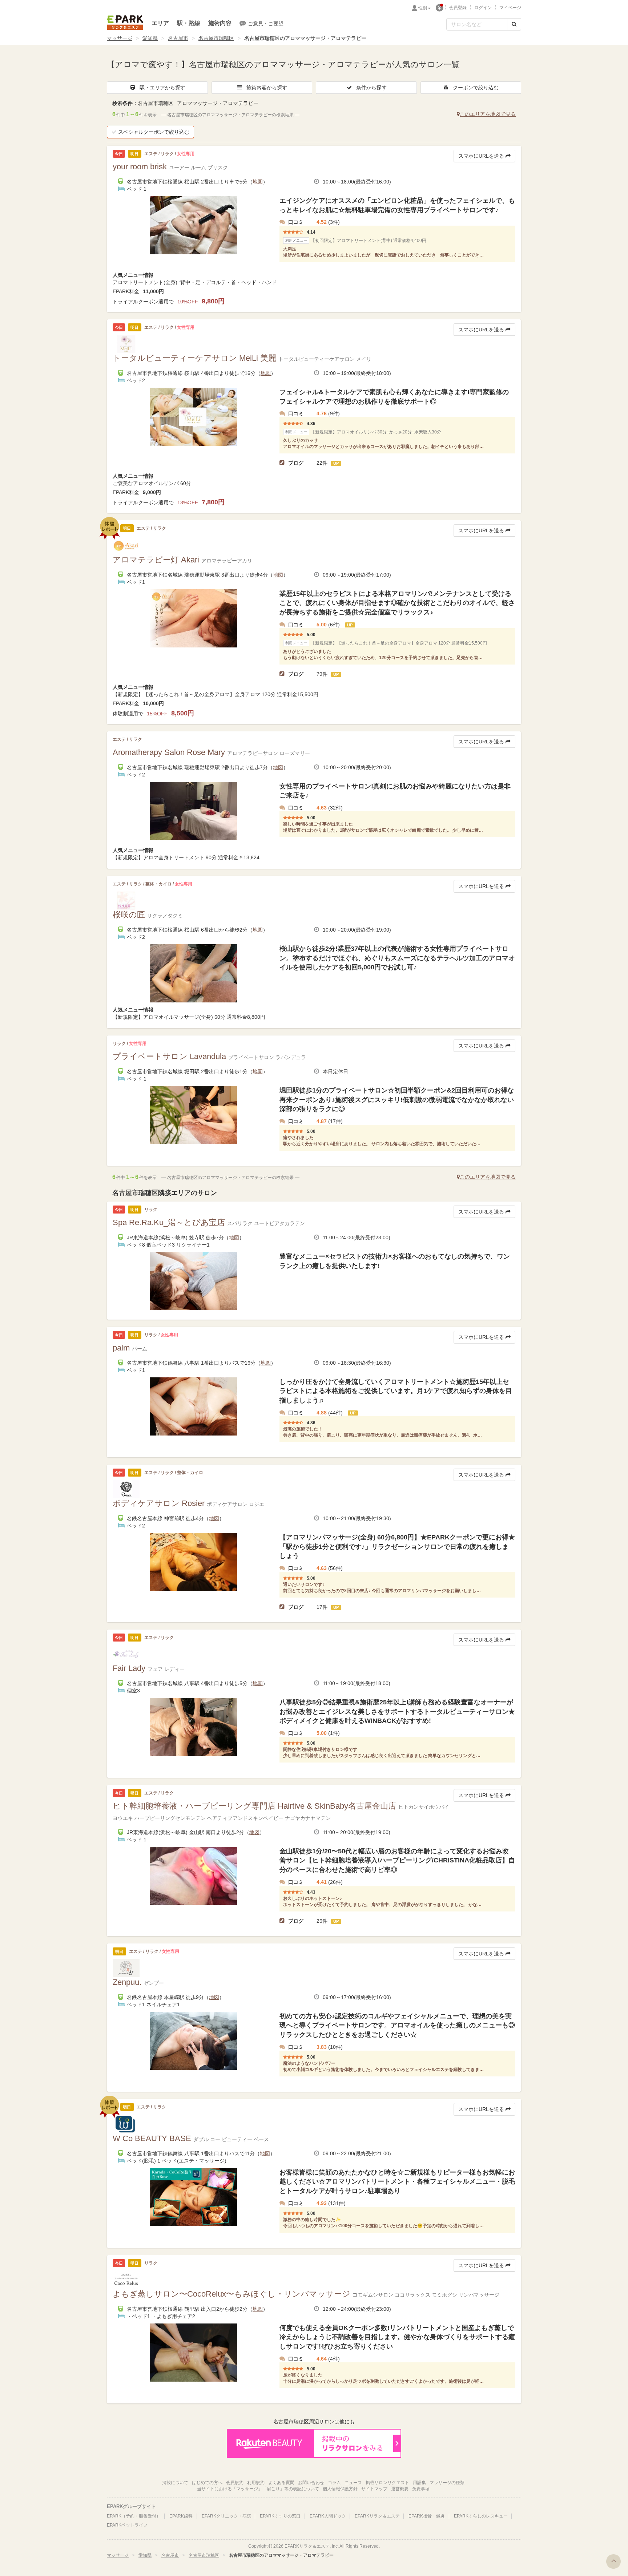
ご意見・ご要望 (266, 24)
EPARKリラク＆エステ (125, 23)
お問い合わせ (311, 2483)
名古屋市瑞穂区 (216, 38)
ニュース (353, 2483)
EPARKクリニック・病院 (226, 2516)
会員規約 (235, 2483)
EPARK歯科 (181, 2516)
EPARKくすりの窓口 (280, 2516)
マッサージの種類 (447, 2483)
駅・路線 (189, 23)
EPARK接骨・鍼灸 (427, 2516)
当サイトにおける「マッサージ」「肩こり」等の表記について (258, 2489)
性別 (423, 8)
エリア (160, 23)
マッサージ (120, 38)
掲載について (175, 2483)
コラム (334, 2483)
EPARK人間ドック (328, 2516)
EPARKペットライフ (127, 2525)
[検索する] (514, 24)
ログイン (483, 8)
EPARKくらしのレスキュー (481, 2516)
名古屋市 (178, 38)
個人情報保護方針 (340, 2489)
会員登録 (458, 8)
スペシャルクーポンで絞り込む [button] (154, 132)
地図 (258, 182)
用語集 (419, 2483)
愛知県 (150, 38)
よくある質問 (281, 2483)
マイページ (510, 8)
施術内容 (220, 23)
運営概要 (400, 2489)
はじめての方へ (207, 2483)
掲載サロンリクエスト (387, 2483)
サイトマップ (374, 2489)
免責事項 (421, 2489)
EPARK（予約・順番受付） (134, 2516)
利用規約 (256, 2483)
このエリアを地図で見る (488, 114)
